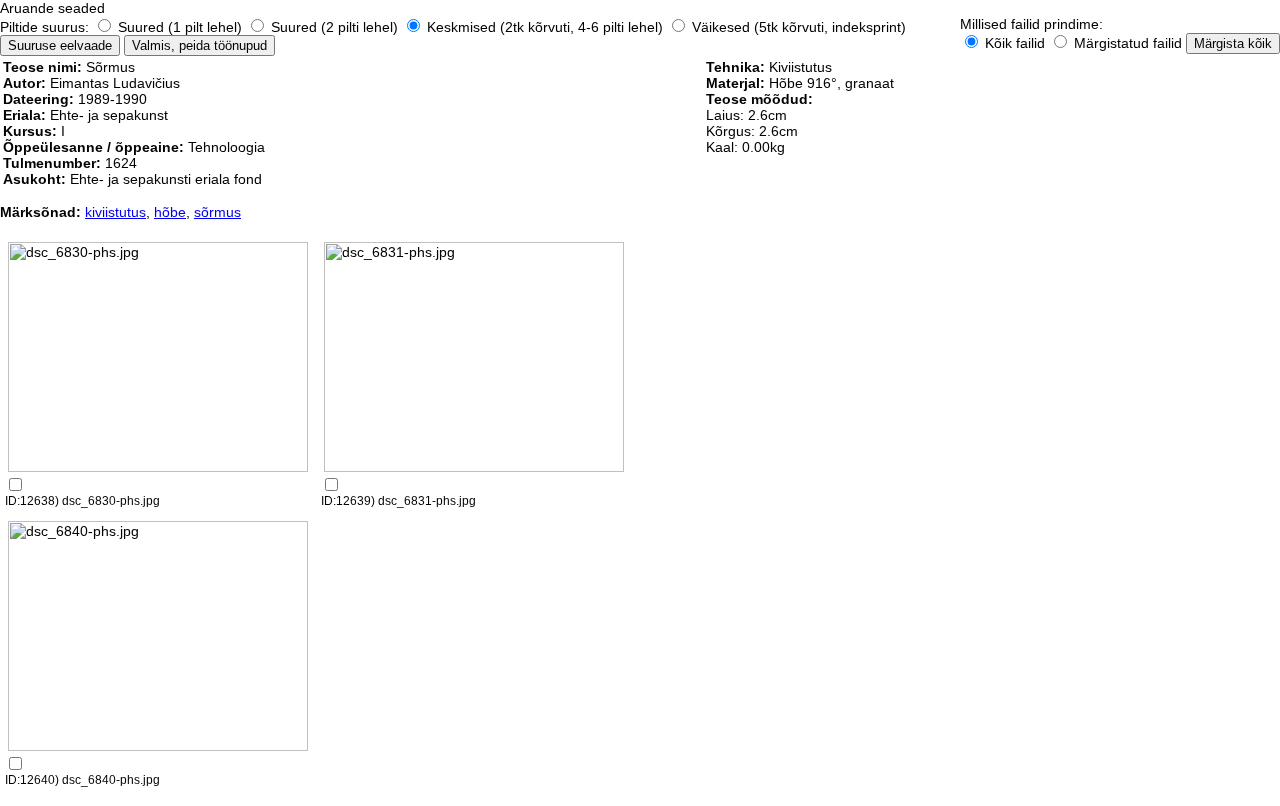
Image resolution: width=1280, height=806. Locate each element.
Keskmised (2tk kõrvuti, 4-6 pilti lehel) (545, 27)
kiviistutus (115, 212)
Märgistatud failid (1126, 43)
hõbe (170, 212)
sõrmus (217, 212)
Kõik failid (1015, 43)
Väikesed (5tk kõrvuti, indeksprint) (797, 27)
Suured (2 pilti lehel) (334, 27)
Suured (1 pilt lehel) (180, 27)
